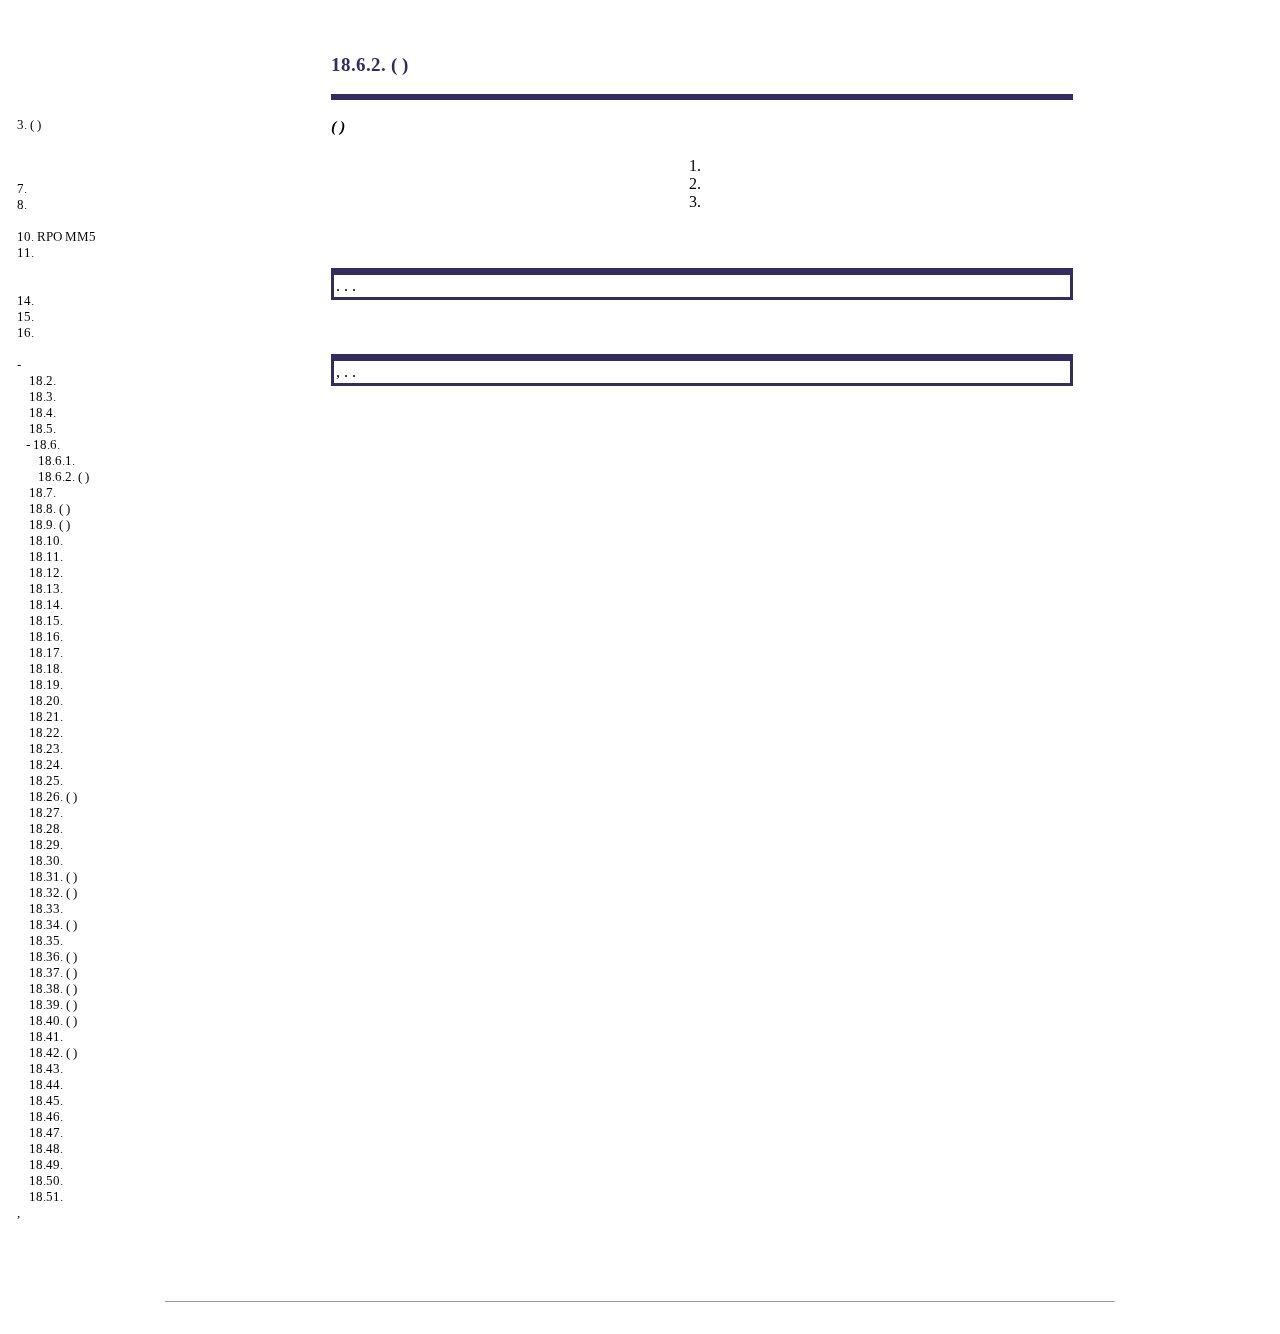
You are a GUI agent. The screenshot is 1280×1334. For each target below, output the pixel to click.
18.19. (46, 684)
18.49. (46, 1164)
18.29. (46, 844)
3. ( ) (29, 124)
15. (25, 316)
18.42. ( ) (53, 1052)
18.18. (46, 668)
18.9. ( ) (49, 524)
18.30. (46, 860)
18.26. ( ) (53, 796)
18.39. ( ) (53, 1004)
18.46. (46, 1116)
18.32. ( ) (53, 892)
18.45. (46, 1100)
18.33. (46, 908)
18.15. (46, 620)
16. (25, 332)
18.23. (46, 748)
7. (22, 188)
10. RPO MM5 (56, 236)
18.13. (46, 588)
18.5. (42, 428)
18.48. (46, 1148)
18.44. (46, 1084)
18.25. (46, 780)
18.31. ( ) (53, 876)
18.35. (46, 940)
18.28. (46, 828)
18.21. (46, 716)
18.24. (46, 764)
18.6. (46, 444)
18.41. (46, 1036)
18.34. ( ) (53, 924)
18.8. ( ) (49, 508)
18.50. (46, 1180)
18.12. (46, 572)
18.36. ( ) (53, 956)
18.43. (46, 1068)
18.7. (42, 492)
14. (25, 300)
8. (22, 204)
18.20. (46, 700)
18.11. (46, 556)
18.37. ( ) (53, 972)
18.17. (46, 652)
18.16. (46, 636)
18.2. (42, 380)
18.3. (42, 396)
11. (25, 252)
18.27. (46, 812)
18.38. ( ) (53, 988)
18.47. (46, 1132)
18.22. (46, 732)
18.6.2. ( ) (63, 476)
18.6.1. (56, 460)
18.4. (42, 412)
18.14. (46, 604)
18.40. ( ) (53, 1020)
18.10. (46, 540)
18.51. (46, 1196)
